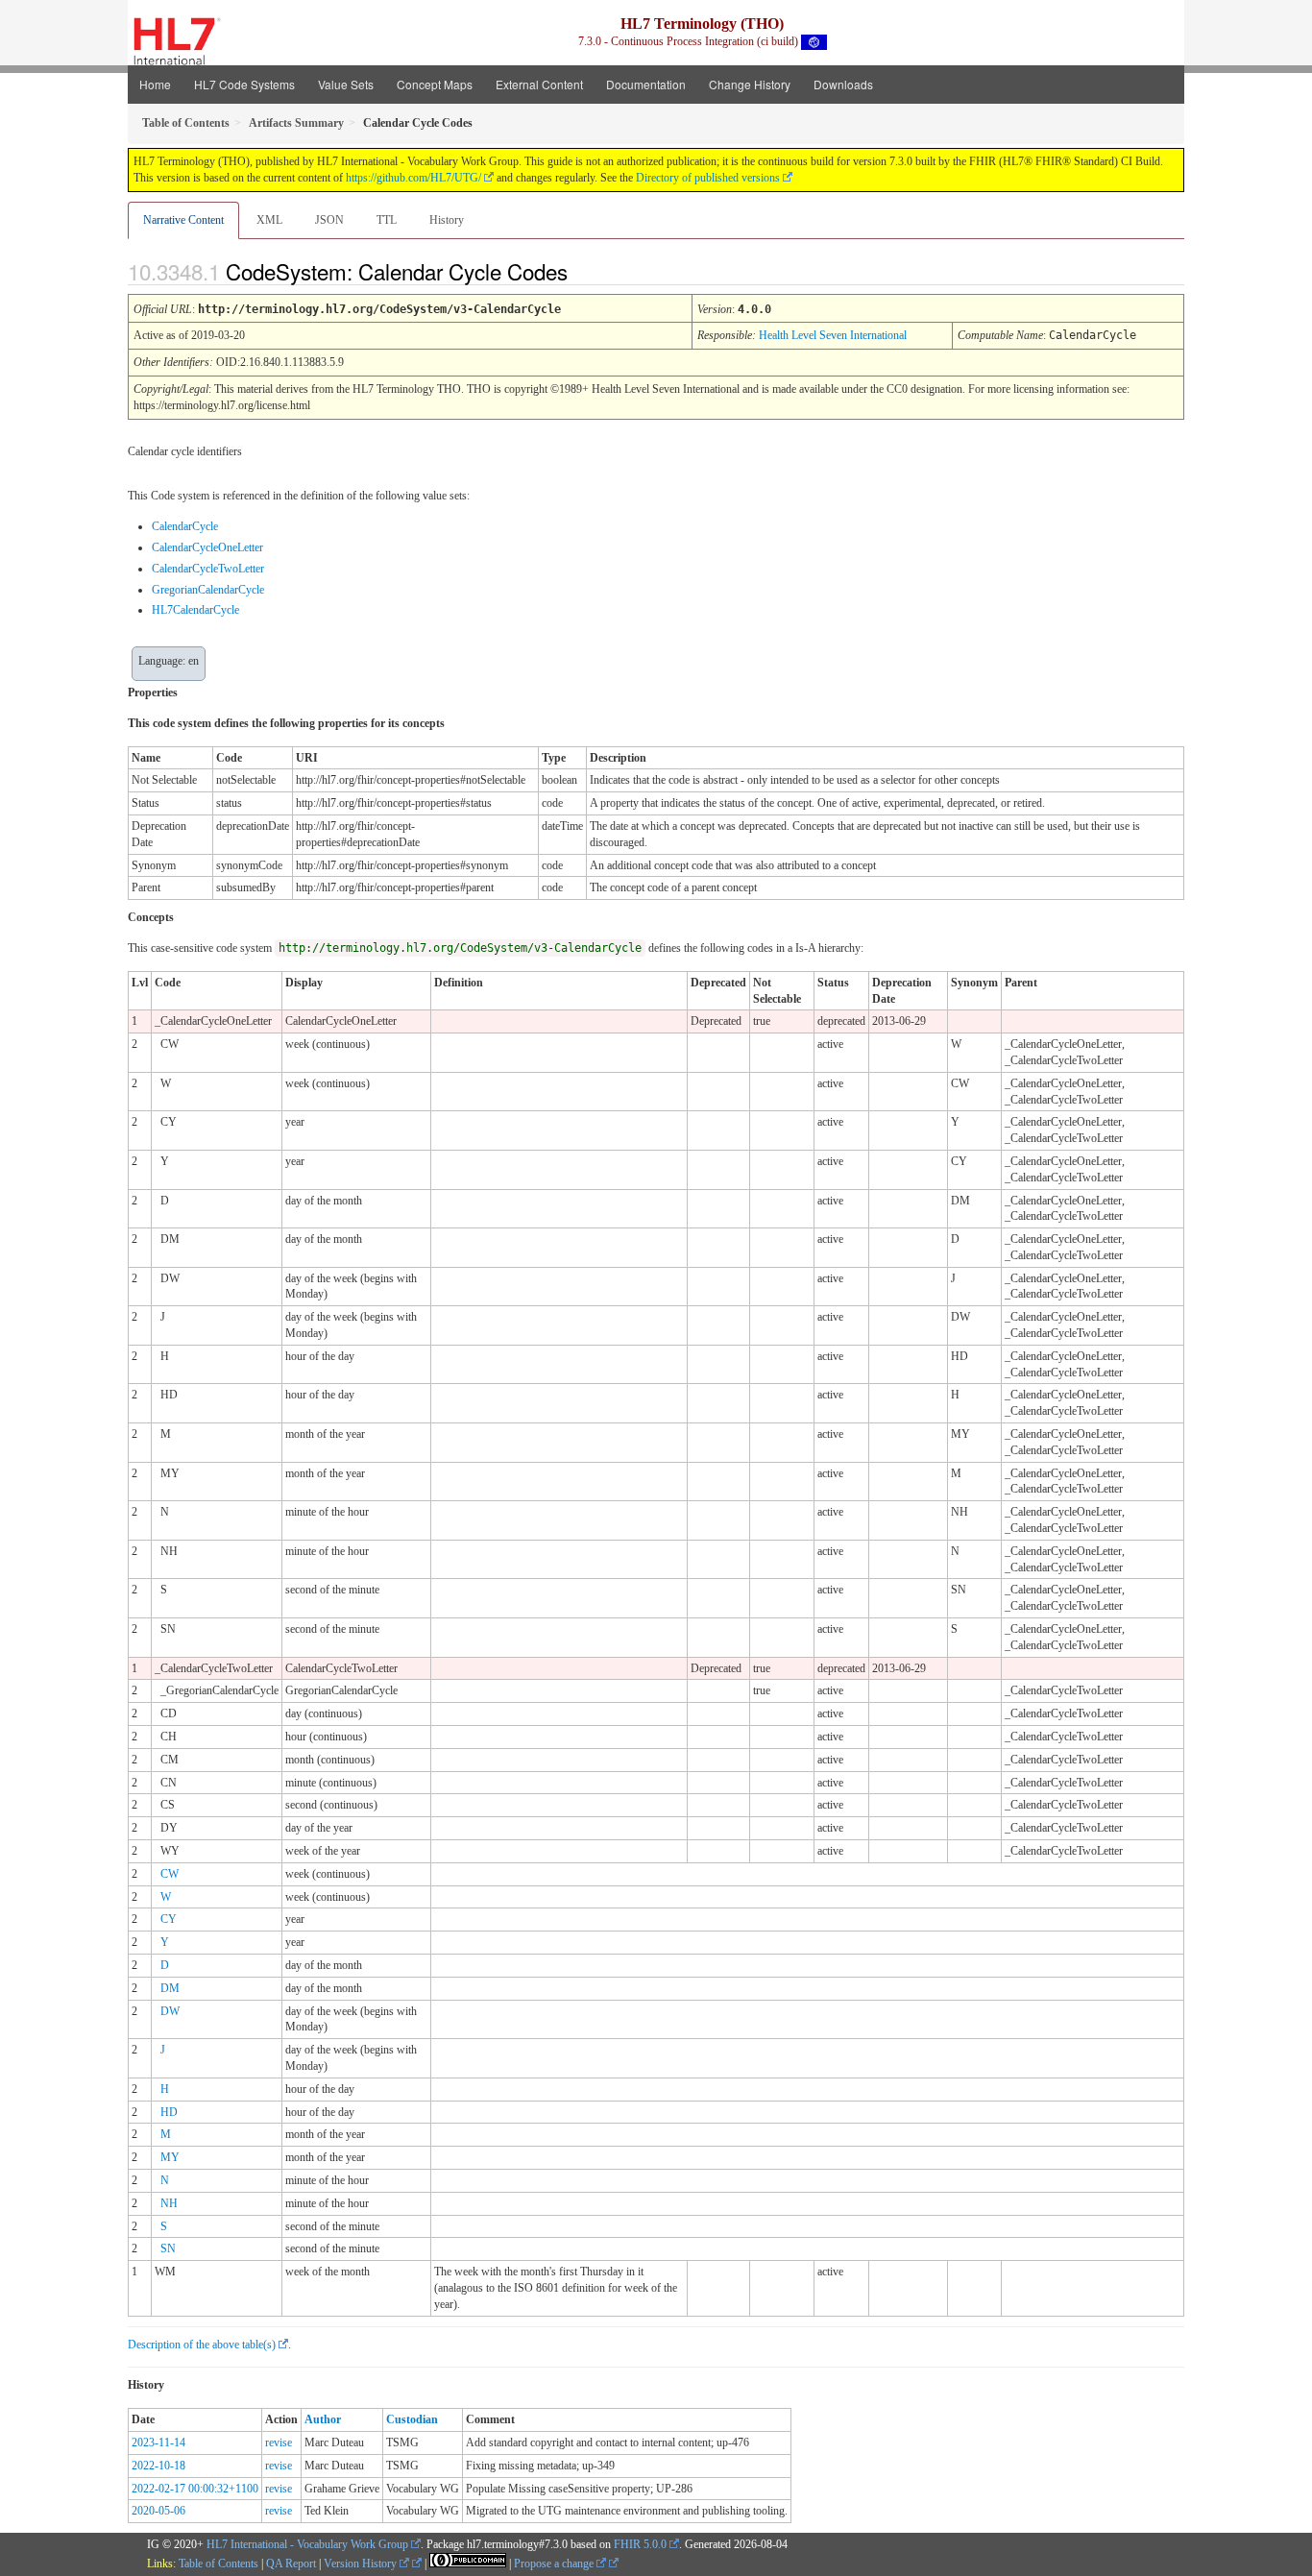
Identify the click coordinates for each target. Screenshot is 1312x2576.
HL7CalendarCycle (195, 610)
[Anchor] (584, 271)
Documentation (646, 84)
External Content (539, 84)
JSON (329, 220)
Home (155, 84)
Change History (750, 84)
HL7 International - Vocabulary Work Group (307, 2544)
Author (323, 2419)
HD (169, 2112)
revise (279, 2442)
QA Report (291, 2564)
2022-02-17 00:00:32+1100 (195, 2489)
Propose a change (555, 2564)
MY (170, 2157)
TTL (387, 220)
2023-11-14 (158, 2442)
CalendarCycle (185, 526)
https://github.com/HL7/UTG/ (413, 178)
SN (168, 2248)
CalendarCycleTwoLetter (208, 569)
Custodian (412, 2419)
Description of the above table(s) (202, 2345)
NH (169, 2203)
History (447, 220)
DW (170, 2011)
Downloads (843, 84)
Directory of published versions (708, 178)
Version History (362, 2564)
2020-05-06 (158, 2511)
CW (170, 1874)
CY (169, 1919)
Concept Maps (435, 84)
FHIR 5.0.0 (640, 2544)
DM (170, 1988)
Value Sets (346, 84)
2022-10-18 (158, 2466)
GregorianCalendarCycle (208, 590)
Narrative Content (183, 220)
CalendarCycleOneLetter (207, 547)
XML (269, 220)
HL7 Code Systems (244, 84)
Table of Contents (219, 2564)
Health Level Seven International (833, 335)
